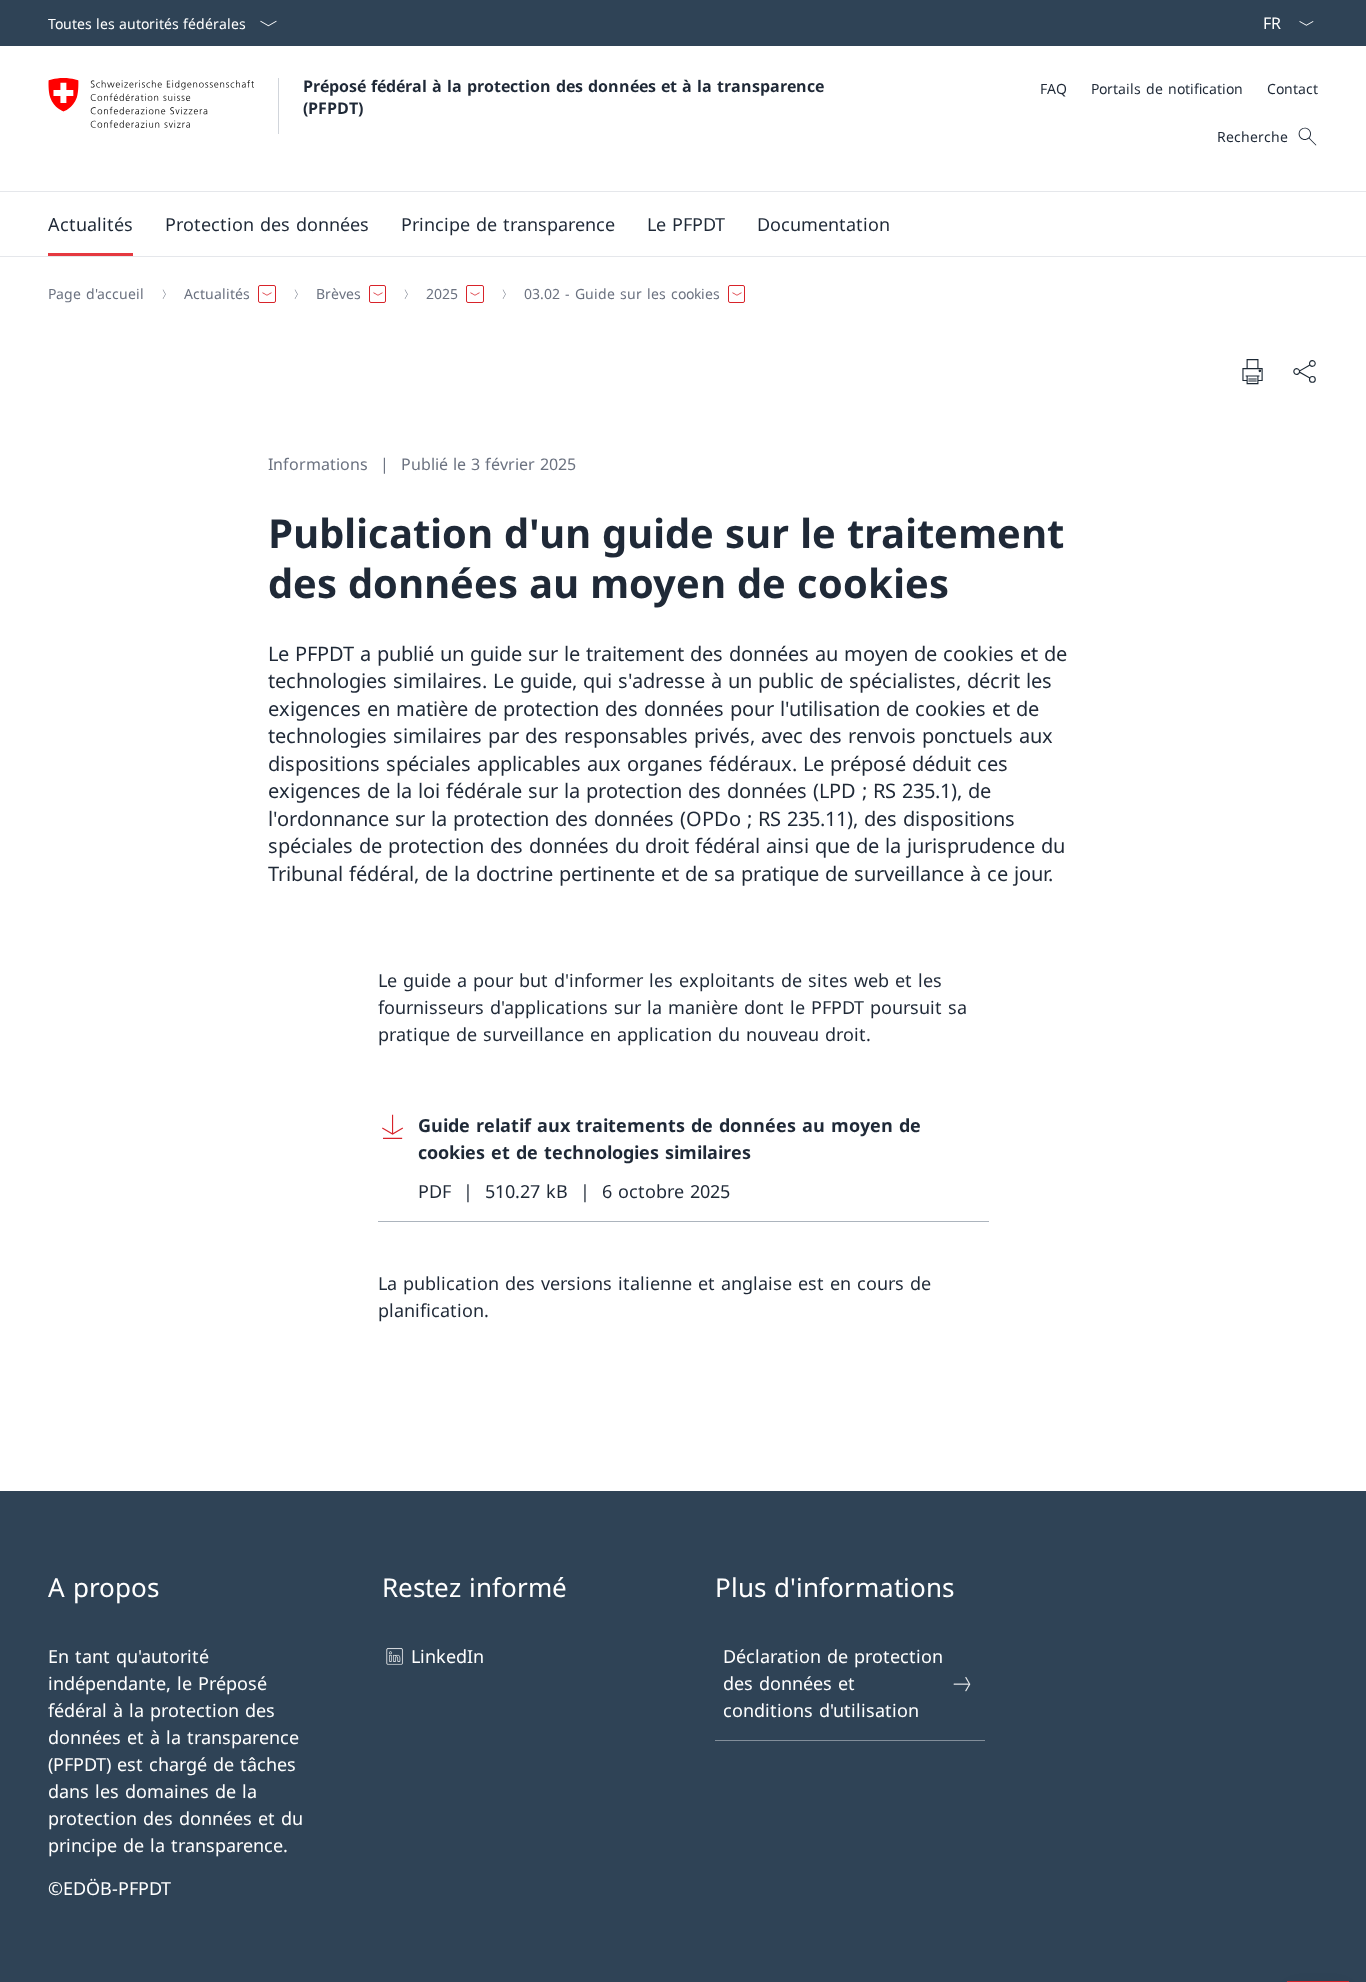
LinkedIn (447, 1656)
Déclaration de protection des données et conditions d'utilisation (833, 1683)
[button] (90, 224)
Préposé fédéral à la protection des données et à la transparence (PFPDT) (568, 97)
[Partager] (1304, 371)
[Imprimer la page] (1252, 371)
